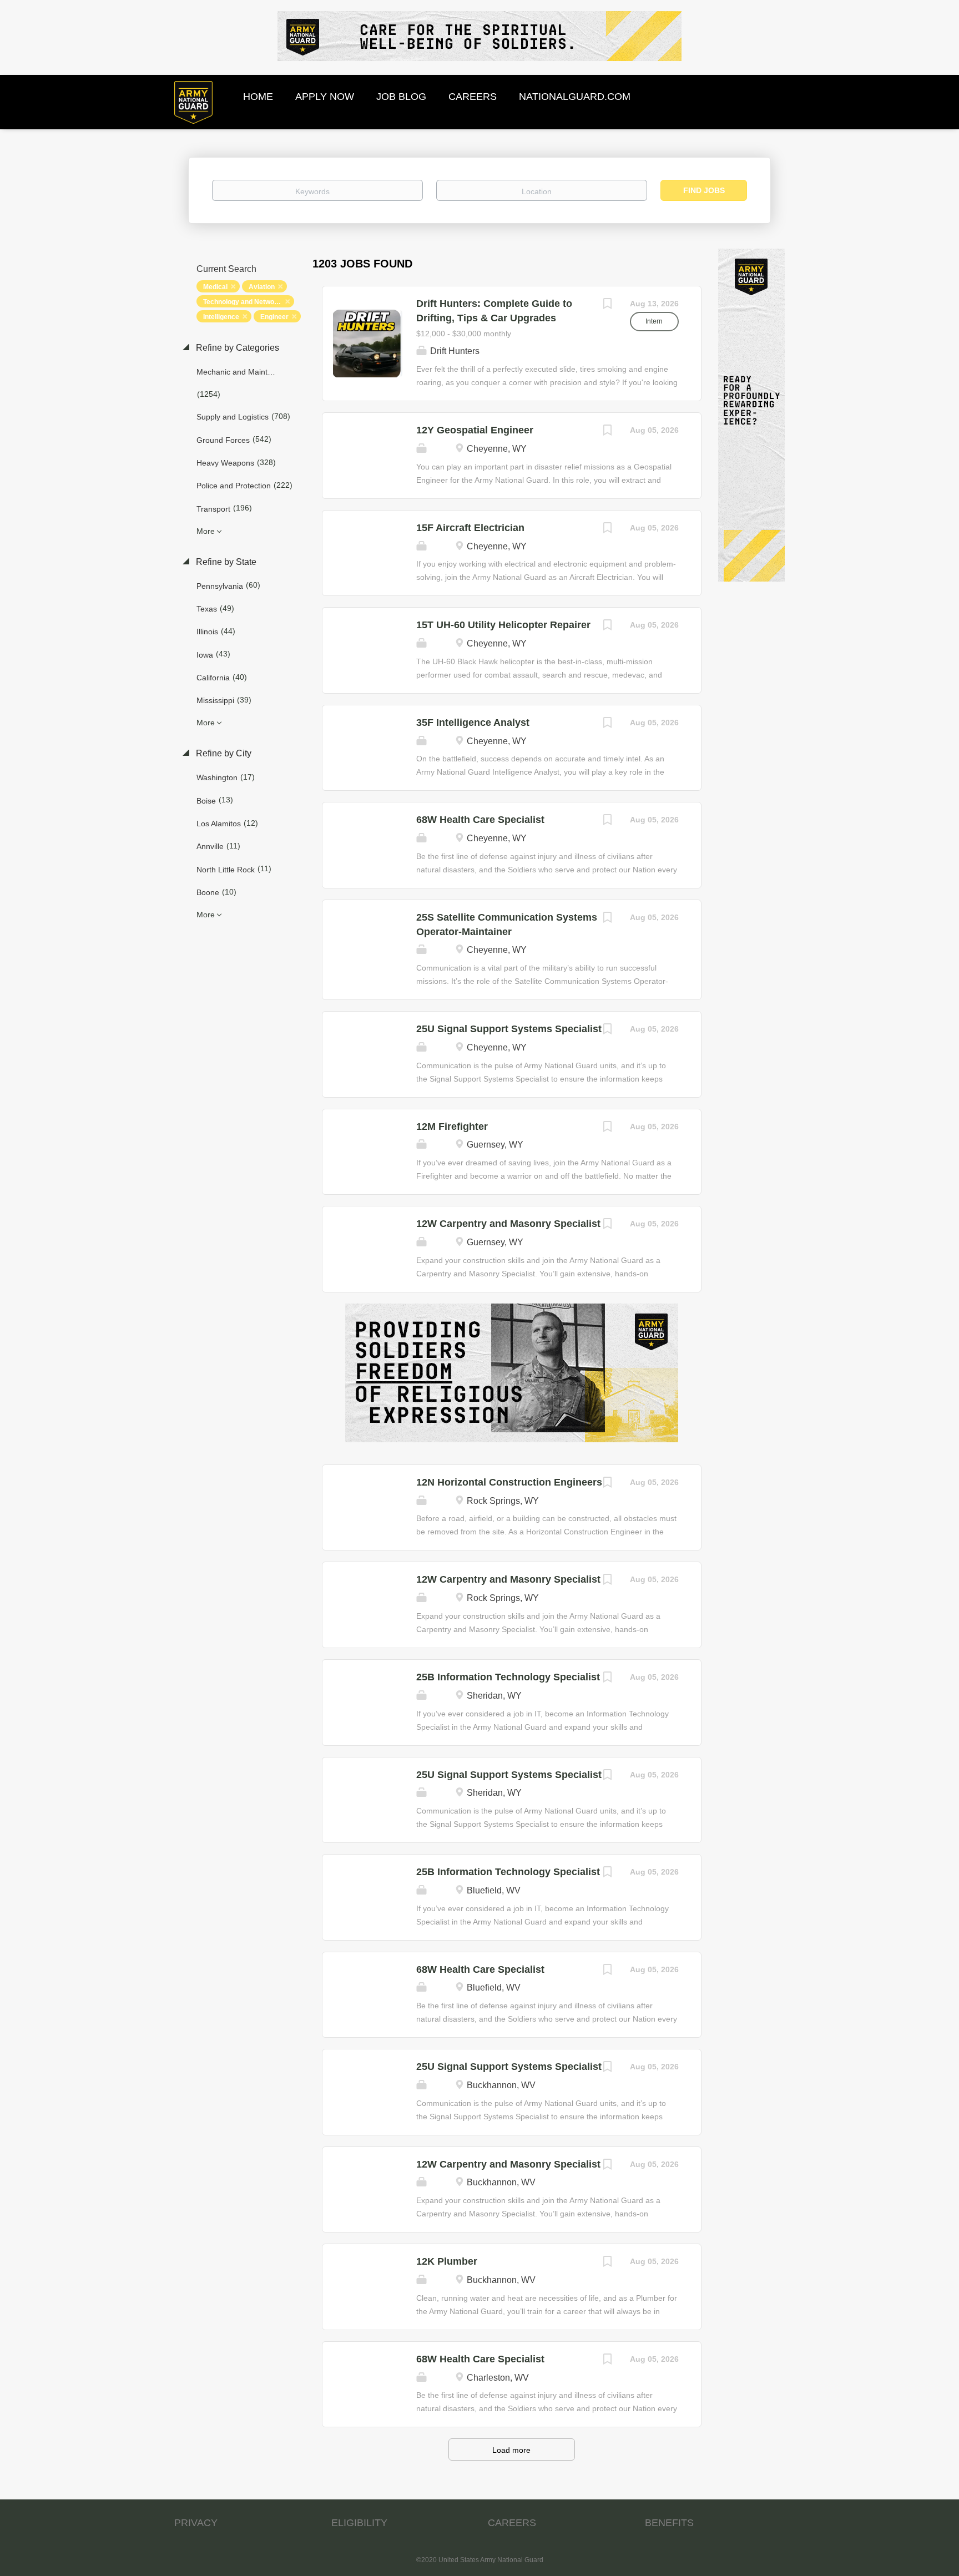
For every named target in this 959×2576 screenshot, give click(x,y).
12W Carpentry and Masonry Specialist (508, 1224)
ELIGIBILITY (359, 2523)
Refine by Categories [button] (236, 348)
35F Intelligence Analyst (473, 723)
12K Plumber (447, 2261)
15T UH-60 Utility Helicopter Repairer (503, 625)
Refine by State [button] (225, 562)
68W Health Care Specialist (480, 820)
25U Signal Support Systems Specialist (509, 1029)
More (206, 531)
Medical (215, 287)
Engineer (274, 317)
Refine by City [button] (223, 753)
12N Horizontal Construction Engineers (509, 1482)
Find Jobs (704, 190)
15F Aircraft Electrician (470, 528)
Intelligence (221, 317)
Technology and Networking (247, 302)
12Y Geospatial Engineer (475, 430)
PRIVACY (196, 2523)
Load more (511, 2450)
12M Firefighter (452, 1127)
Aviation (262, 287)
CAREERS (512, 2523)
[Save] (608, 305)
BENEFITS (669, 2523)
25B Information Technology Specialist (508, 1677)
